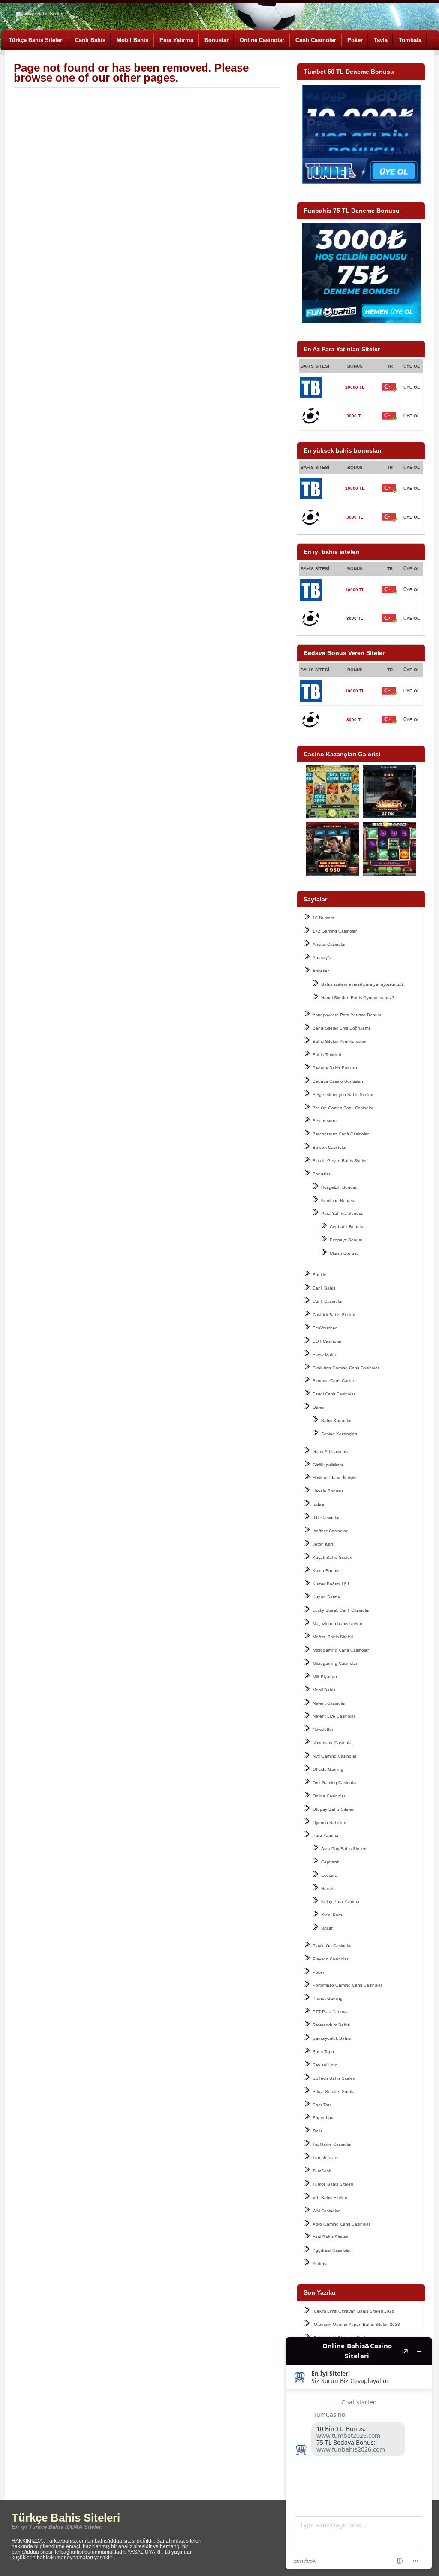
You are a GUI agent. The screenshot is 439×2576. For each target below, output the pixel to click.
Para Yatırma (176, 40)
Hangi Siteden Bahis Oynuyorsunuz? (358, 998)
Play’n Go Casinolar (332, 1946)
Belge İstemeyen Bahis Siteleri (343, 1095)
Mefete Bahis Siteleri (333, 1637)
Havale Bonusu (328, 1491)
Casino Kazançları (339, 1434)
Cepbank (330, 1862)
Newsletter (323, 1729)
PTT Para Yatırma (330, 2012)
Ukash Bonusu (344, 1253)
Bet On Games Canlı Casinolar (343, 1108)
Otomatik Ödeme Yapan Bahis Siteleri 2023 (357, 2324)
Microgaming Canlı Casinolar (341, 1650)
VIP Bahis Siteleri (330, 2197)
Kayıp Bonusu (327, 1571)
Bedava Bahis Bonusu (335, 1068)
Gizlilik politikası (328, 1465)
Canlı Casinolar (316, 40)
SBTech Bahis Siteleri (334, 2078)
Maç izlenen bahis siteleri (337, 1623)
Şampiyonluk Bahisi (332, 2038)
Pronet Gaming (328, 1998)
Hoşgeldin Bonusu (339, 1187)
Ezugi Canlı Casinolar (334, 1394)
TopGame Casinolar (332, 2144)
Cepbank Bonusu (347, 1227)
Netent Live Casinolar (334, 1716)
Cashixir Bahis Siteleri (334, 1315)
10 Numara (323, 918)
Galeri (318, 1407)
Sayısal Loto (325, 2065)
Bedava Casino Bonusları (338, 1081)
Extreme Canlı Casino (334, 1381)
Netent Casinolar (329, 1703)
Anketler (321, 971)
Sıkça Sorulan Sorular (334, 2091)
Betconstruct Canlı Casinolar (341, 1134)
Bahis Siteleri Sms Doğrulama (342, 1028)
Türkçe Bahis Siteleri (36, 40)
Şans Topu (323, 2052)
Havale (328, 1889)
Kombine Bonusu (338, 1200)
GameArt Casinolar (331, 1451)
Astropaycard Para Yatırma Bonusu (347, 1015)
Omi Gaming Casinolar (335, 1783)
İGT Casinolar (326, 1518)
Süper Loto (324, 2118)
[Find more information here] (359, 2453)
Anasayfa (322, 958)
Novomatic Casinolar (333, 1743)
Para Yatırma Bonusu (342, 1213)
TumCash (322, 2171)
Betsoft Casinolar (329, 1147)
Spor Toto (322, 2105)
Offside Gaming (328, 1769)
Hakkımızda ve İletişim (334, 1478)
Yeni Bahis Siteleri (330, 2237)
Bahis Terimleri (327, 1055)
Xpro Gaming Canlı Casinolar (341, 2224)
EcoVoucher (325, 1328)
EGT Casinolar (327, 1341)
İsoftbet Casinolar (330, 1531)
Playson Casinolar (330, 1959)
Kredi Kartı (332, 1915)
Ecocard (329, 1875)
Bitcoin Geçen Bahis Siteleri (340, 1161)
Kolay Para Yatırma (340, 1901)
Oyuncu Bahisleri (329, 1823)
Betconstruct (325, 1121)
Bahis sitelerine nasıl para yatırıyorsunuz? (362, 984)
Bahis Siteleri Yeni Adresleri (339, 1041)
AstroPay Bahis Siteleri (344, 1849)
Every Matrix (325, 1354)
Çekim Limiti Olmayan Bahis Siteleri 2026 (354, 2311)
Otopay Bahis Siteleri (333, 1809)
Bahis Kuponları (337, 1421)
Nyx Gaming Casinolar (334, 1756)
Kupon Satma (326, 1597)
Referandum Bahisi (331, 2025)
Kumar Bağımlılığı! (331, 1584)
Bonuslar (216, 40)
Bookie (319, 1275)
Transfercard (325, 2158)
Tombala (410, 40)
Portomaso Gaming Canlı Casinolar (347, 1985)
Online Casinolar (262, 40)
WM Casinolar (326, 2211)
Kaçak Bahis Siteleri (332, 1557)
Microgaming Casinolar (335, 1663)
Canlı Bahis (90, 40)
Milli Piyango (325, 1677)
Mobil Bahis (132, 40)
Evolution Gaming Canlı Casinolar (346, 1368)
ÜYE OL (412, 387)
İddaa (318, 1504)
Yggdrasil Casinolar (332, 2250)
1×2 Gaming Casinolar (335, 931)
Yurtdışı (320, 2263)
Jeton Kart (323, 1544)
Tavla (381, 40)
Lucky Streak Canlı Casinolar (341, 1610)
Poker (355, 40)
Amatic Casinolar (329, 944)
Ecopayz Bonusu (347, 1240)
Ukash (327, 1928)
